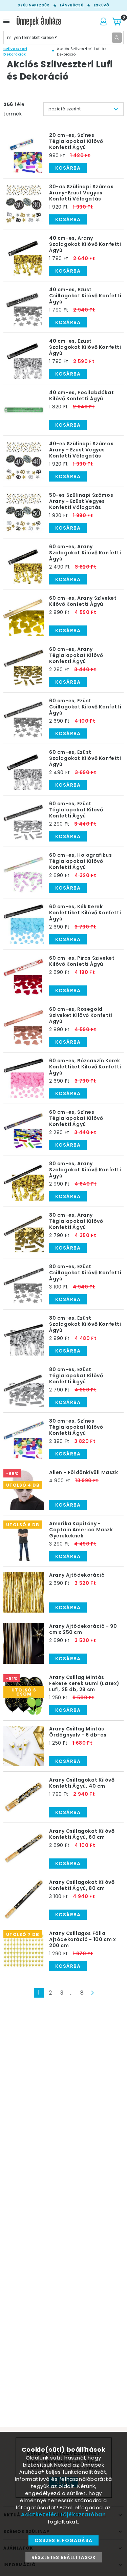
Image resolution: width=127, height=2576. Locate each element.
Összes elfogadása (63, 2540)
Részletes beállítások (64, 2557)
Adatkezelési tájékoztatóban (63, 2515)
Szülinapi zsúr (34, 5)
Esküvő (101, 5)
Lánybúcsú (72, 5)
